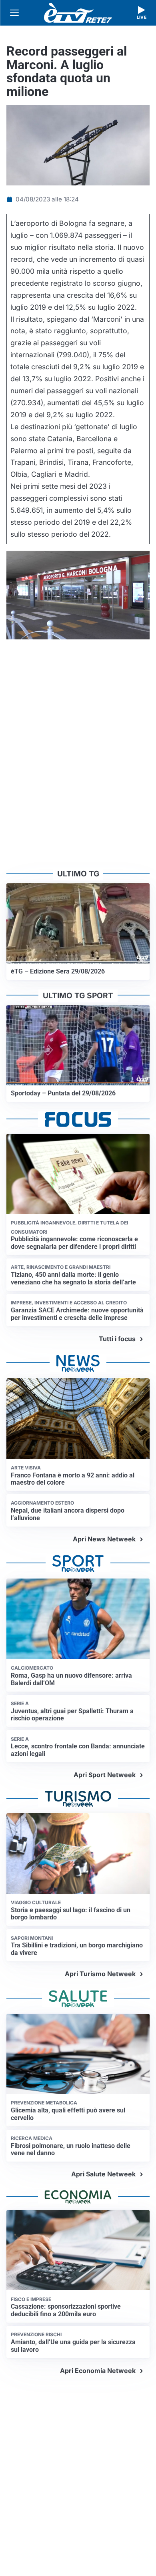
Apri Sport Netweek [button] (105, 1775)
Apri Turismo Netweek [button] (100, 1974)
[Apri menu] (14, 13)
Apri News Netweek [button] (104, 1539)
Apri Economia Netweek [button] (98, 2371)
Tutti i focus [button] (117, 1339)
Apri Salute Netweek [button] (103, 2174)
